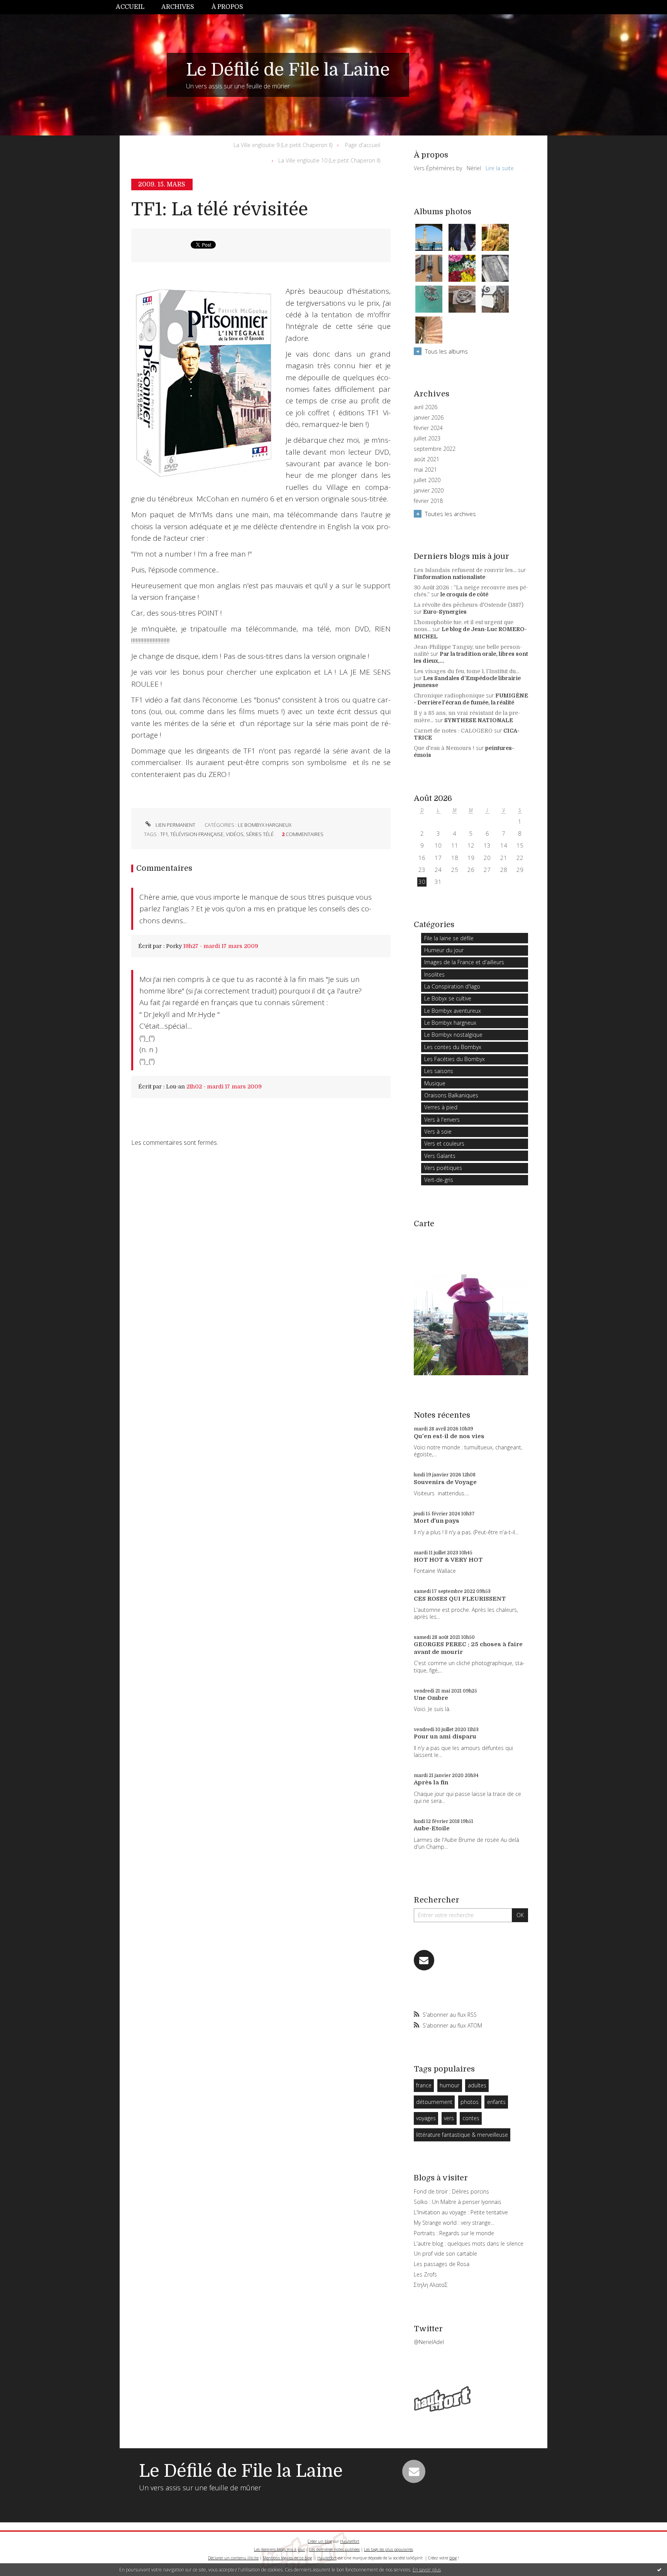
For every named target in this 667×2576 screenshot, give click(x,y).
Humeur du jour (444, 950)
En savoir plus (427, 2570)
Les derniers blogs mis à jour (279, 2549)
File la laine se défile (449, 938)
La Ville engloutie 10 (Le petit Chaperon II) (329, 160)
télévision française (197, 834)
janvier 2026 (429, 418)
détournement (434, 2102)
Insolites (434, 974)
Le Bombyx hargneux (265, 825)
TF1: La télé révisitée (220, 209)
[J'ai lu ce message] (659, 2569)
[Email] (424, 1960)
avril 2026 (426, 407)
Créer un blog (320, 2541)
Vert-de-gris (439, 1180)
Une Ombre (431, 1698)
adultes (477, 2085)
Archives (178, 7)
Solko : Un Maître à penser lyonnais (458, 2202)
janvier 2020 (429, 491)
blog (453, 2558)
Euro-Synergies (445, 612)
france (424, 2085)
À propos (227, 7)
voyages (426, 2118)
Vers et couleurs (444, 1143)
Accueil (130, 7)
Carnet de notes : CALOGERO (453, 731)
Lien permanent (175, 825)
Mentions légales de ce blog (287, 2558)
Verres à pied (441, 1107)
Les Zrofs (425, 2274)
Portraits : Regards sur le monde (454, 2233)
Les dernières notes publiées (334, 2549)
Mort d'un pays (437, 1521)
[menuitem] (134, 7)
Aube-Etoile (432, 1828)
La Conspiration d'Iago (452, 986)
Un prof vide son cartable (445, 2254)
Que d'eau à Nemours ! (444, 748)
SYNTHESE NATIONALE (479, 720)
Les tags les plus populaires (389, 2549)
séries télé (260, 834)
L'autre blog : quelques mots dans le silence (469, 2243)
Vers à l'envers (442, 1120)
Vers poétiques (443, 1168)
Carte (424, 1224)
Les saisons (439, 1071)
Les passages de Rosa (442, 2264)
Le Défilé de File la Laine (288, 70)
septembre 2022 (435, 449)
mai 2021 (425, 470)
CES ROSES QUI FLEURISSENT (460, 1599)
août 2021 (427, 459)
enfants (496, 2102)
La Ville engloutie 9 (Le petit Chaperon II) (283, 145)
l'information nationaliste (449, 577)
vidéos (235, 834)
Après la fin (431, 1782)
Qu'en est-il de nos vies (449, 1436)
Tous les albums (446, 351)
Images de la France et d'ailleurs (464, 962)
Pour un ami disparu (445, 1737)
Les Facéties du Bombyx (455, 1059)
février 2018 (428, 501)
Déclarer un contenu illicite (233, 2558)
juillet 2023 (427, 438)
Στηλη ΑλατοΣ (431, 2285)
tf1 (164, 834)
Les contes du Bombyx (453, 1047)
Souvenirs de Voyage (445, 1482)
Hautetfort (350, 2541)
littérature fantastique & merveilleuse (462, 2135)
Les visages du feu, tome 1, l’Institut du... (466, 671)
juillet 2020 (427, 480)
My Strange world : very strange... (454, 2223)
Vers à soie (438, 1131)
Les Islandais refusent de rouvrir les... (465, 570)
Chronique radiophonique (449, 696)
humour (449, 2085)
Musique (435, 1083)
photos (470, 2102)
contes (471, 2118)
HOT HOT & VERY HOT (448, 1560)
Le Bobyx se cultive (448, 998)
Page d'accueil (363, 145)
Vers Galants (440, 1156)
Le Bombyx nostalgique (453, 1035)
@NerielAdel (429, 2342)
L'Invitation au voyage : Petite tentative (461, 2212)
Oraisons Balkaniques (451, 1095)
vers (449, 2118)
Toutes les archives (450, 514)
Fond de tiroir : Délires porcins (451, 2191)
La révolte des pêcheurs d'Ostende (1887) (469, 605)
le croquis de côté (464, 594)
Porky (174, 946)
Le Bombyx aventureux (453, 1011)
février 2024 (428, 428)
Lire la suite (500, 168)
